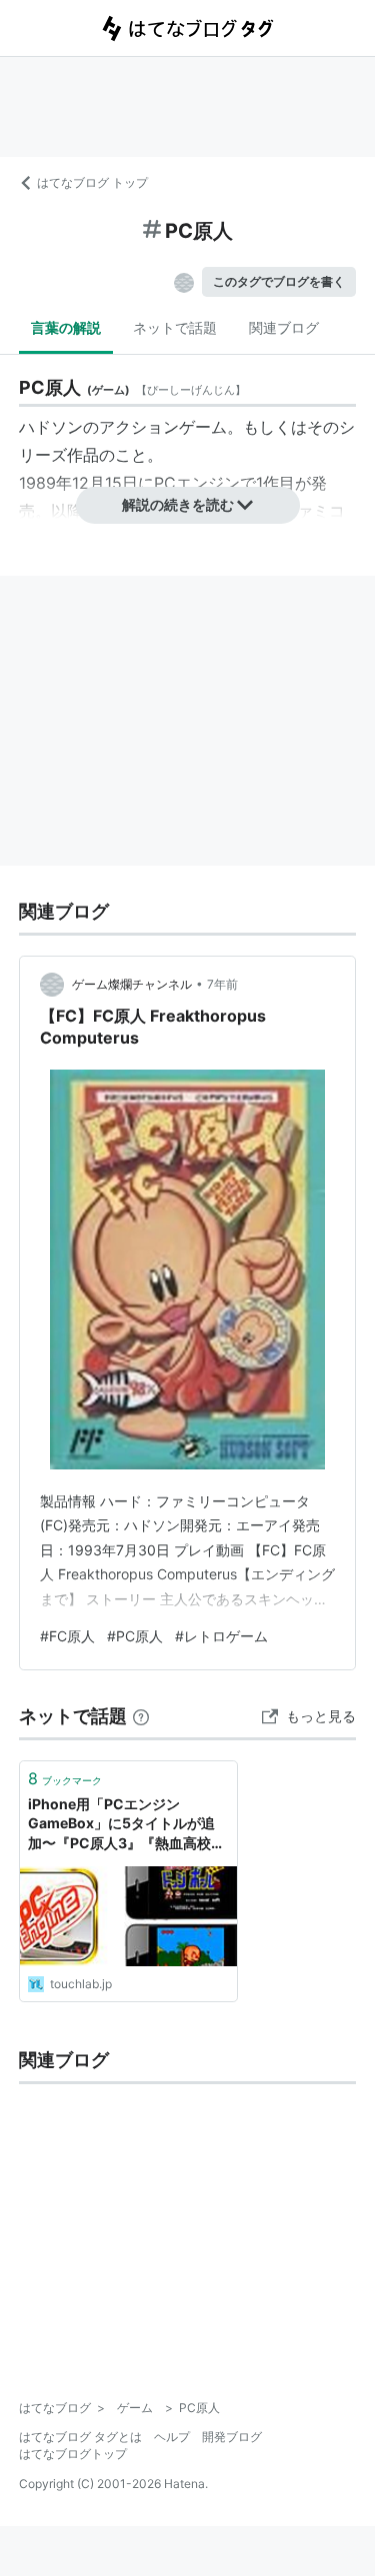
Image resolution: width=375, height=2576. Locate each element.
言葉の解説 (66, 327)
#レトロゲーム (221, 1636)
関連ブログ (284, 327)
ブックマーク (65, 1778)
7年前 (222, 984)
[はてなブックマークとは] (141, 1716)
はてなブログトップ (73, 2454)
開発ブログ (232, 2437)
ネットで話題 (175, 327)
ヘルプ (172, 2437)
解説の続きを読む (178, 504)
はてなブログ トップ (92, 182)
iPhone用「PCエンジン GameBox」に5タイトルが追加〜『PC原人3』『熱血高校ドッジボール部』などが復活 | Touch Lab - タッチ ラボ (126, 1825)
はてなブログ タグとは (80, 2437)
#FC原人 (67, 1636)
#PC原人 (135, 1636)
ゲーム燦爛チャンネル (132, 984)
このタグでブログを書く (279, 281)
